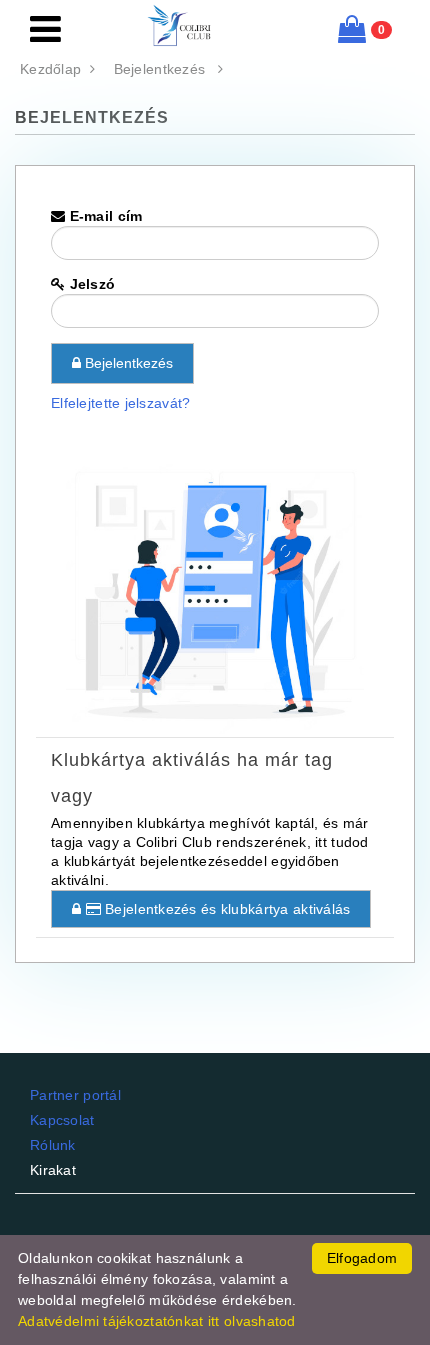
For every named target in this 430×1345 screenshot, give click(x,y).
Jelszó (90, 284)
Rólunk (53, 1145)
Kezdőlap (55, 69)
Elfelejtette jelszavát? (120, 403)
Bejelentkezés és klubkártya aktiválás (226, 909)
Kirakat (53, 1170)
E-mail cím (103, 216)
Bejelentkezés (166, 69)
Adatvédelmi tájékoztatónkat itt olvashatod (157, 1321)
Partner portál (75, 1095)
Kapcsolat (62, 1120)
